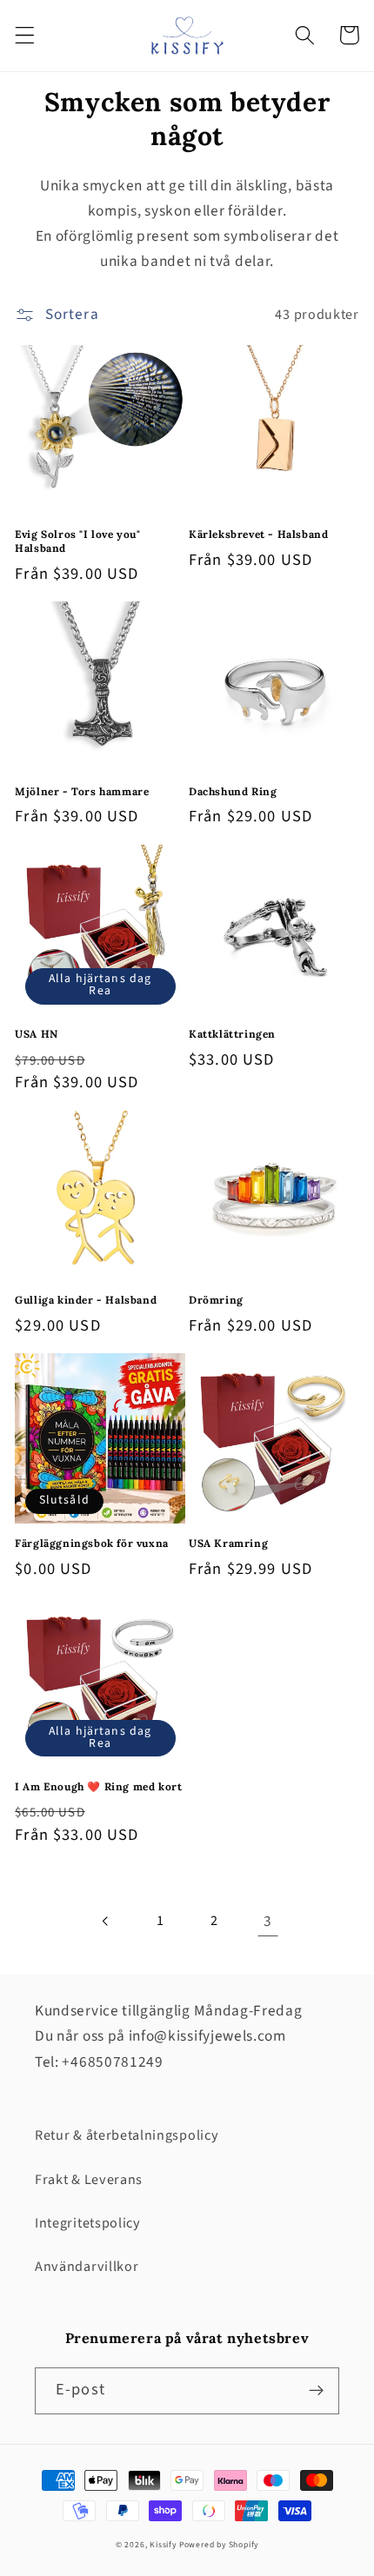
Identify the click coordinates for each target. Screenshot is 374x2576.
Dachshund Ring (233, 791)
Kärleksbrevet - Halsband (258, 534)
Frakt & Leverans (89, 2180)
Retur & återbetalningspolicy (127, 2135)
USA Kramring (228, 1543)
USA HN (37, 1034)
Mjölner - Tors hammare (82, 791)
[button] (25, 35)
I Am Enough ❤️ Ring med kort (98, 1786)
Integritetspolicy (88, 2223)
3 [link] (268, 1921)
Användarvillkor (87, 2267)
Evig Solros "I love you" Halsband (77, 541)
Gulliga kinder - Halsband (86, 1300)
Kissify (163, 2545)
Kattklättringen (232, 1034)
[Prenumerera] (316, 2391)
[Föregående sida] (107, 1921)
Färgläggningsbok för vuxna (92, 1543)
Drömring (216, 1300)
